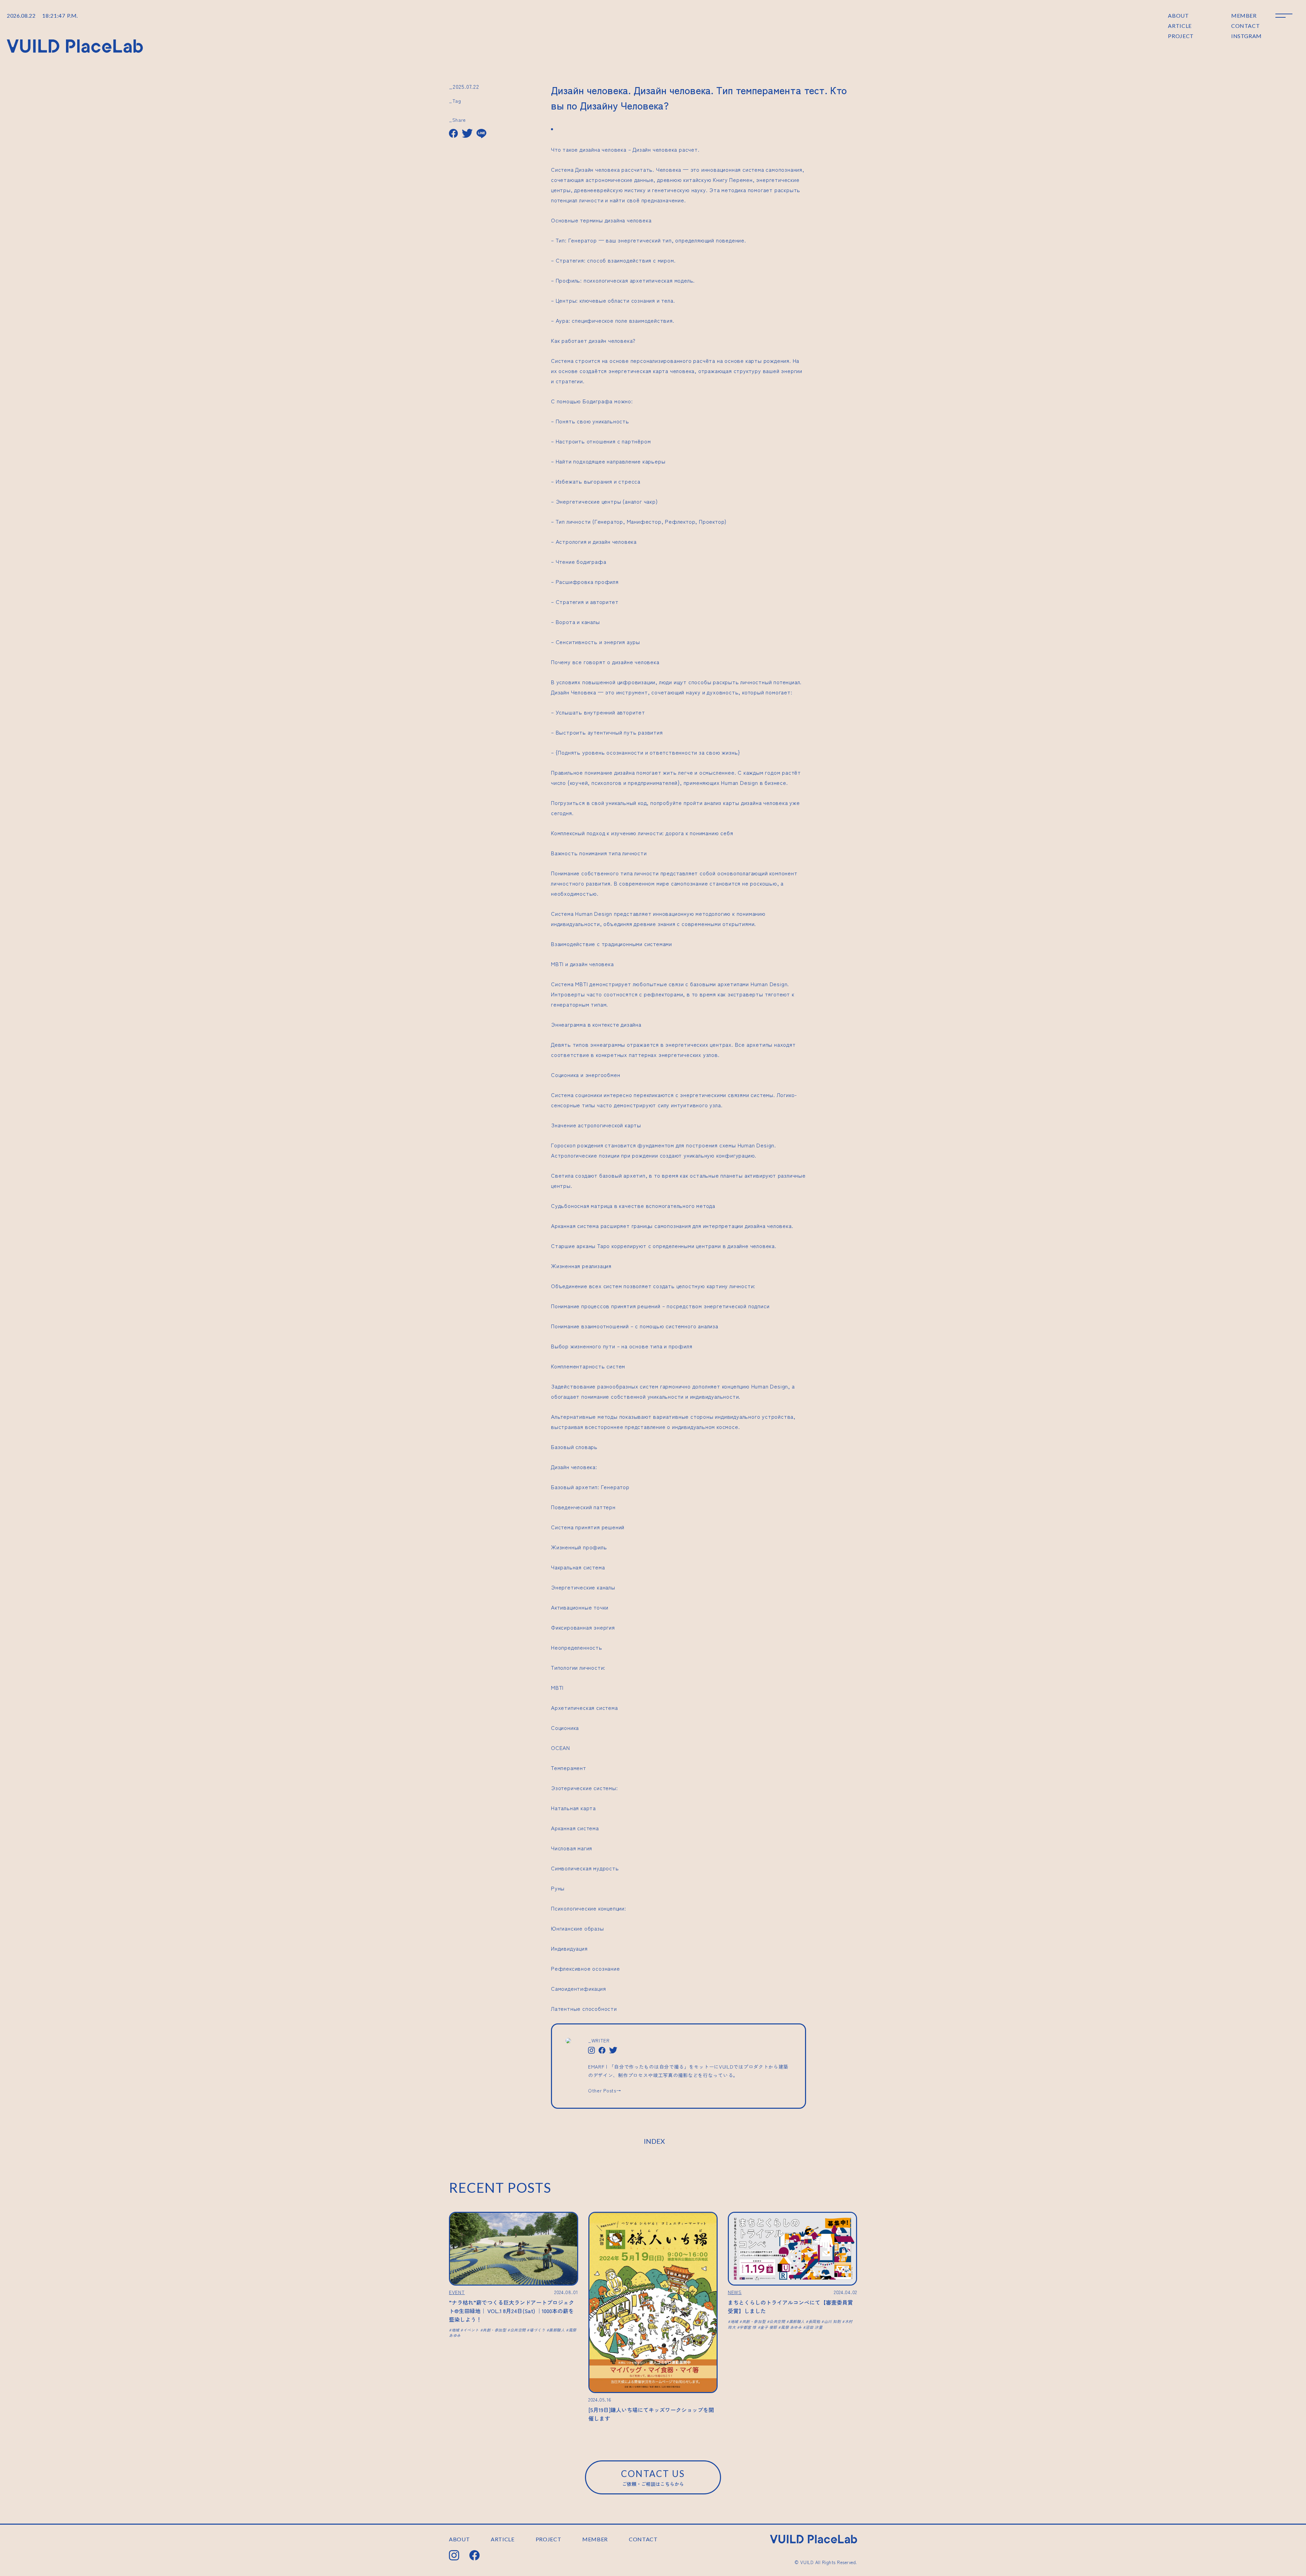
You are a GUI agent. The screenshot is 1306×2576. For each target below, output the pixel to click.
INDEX (654, 2141)
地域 (456, 2330)
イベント (471, 2330)
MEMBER (1244, 15)
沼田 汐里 (814, 2327)
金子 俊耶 (769, 2327)
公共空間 (518, 2330)
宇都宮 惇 (748, 2327)
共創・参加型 (494, 2330)
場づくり (537, 2330)
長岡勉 (814, 2321)
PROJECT (1181, 36)
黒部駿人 (557, 2330)
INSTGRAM (1246, 36)
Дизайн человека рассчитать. (615, 169)
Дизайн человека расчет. (666, 149)
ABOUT (1178, 15)
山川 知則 (832, 2321)
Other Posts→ (605, 2090)
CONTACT (1245, 26)
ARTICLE (1180, 26)
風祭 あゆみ (791, 2327)
